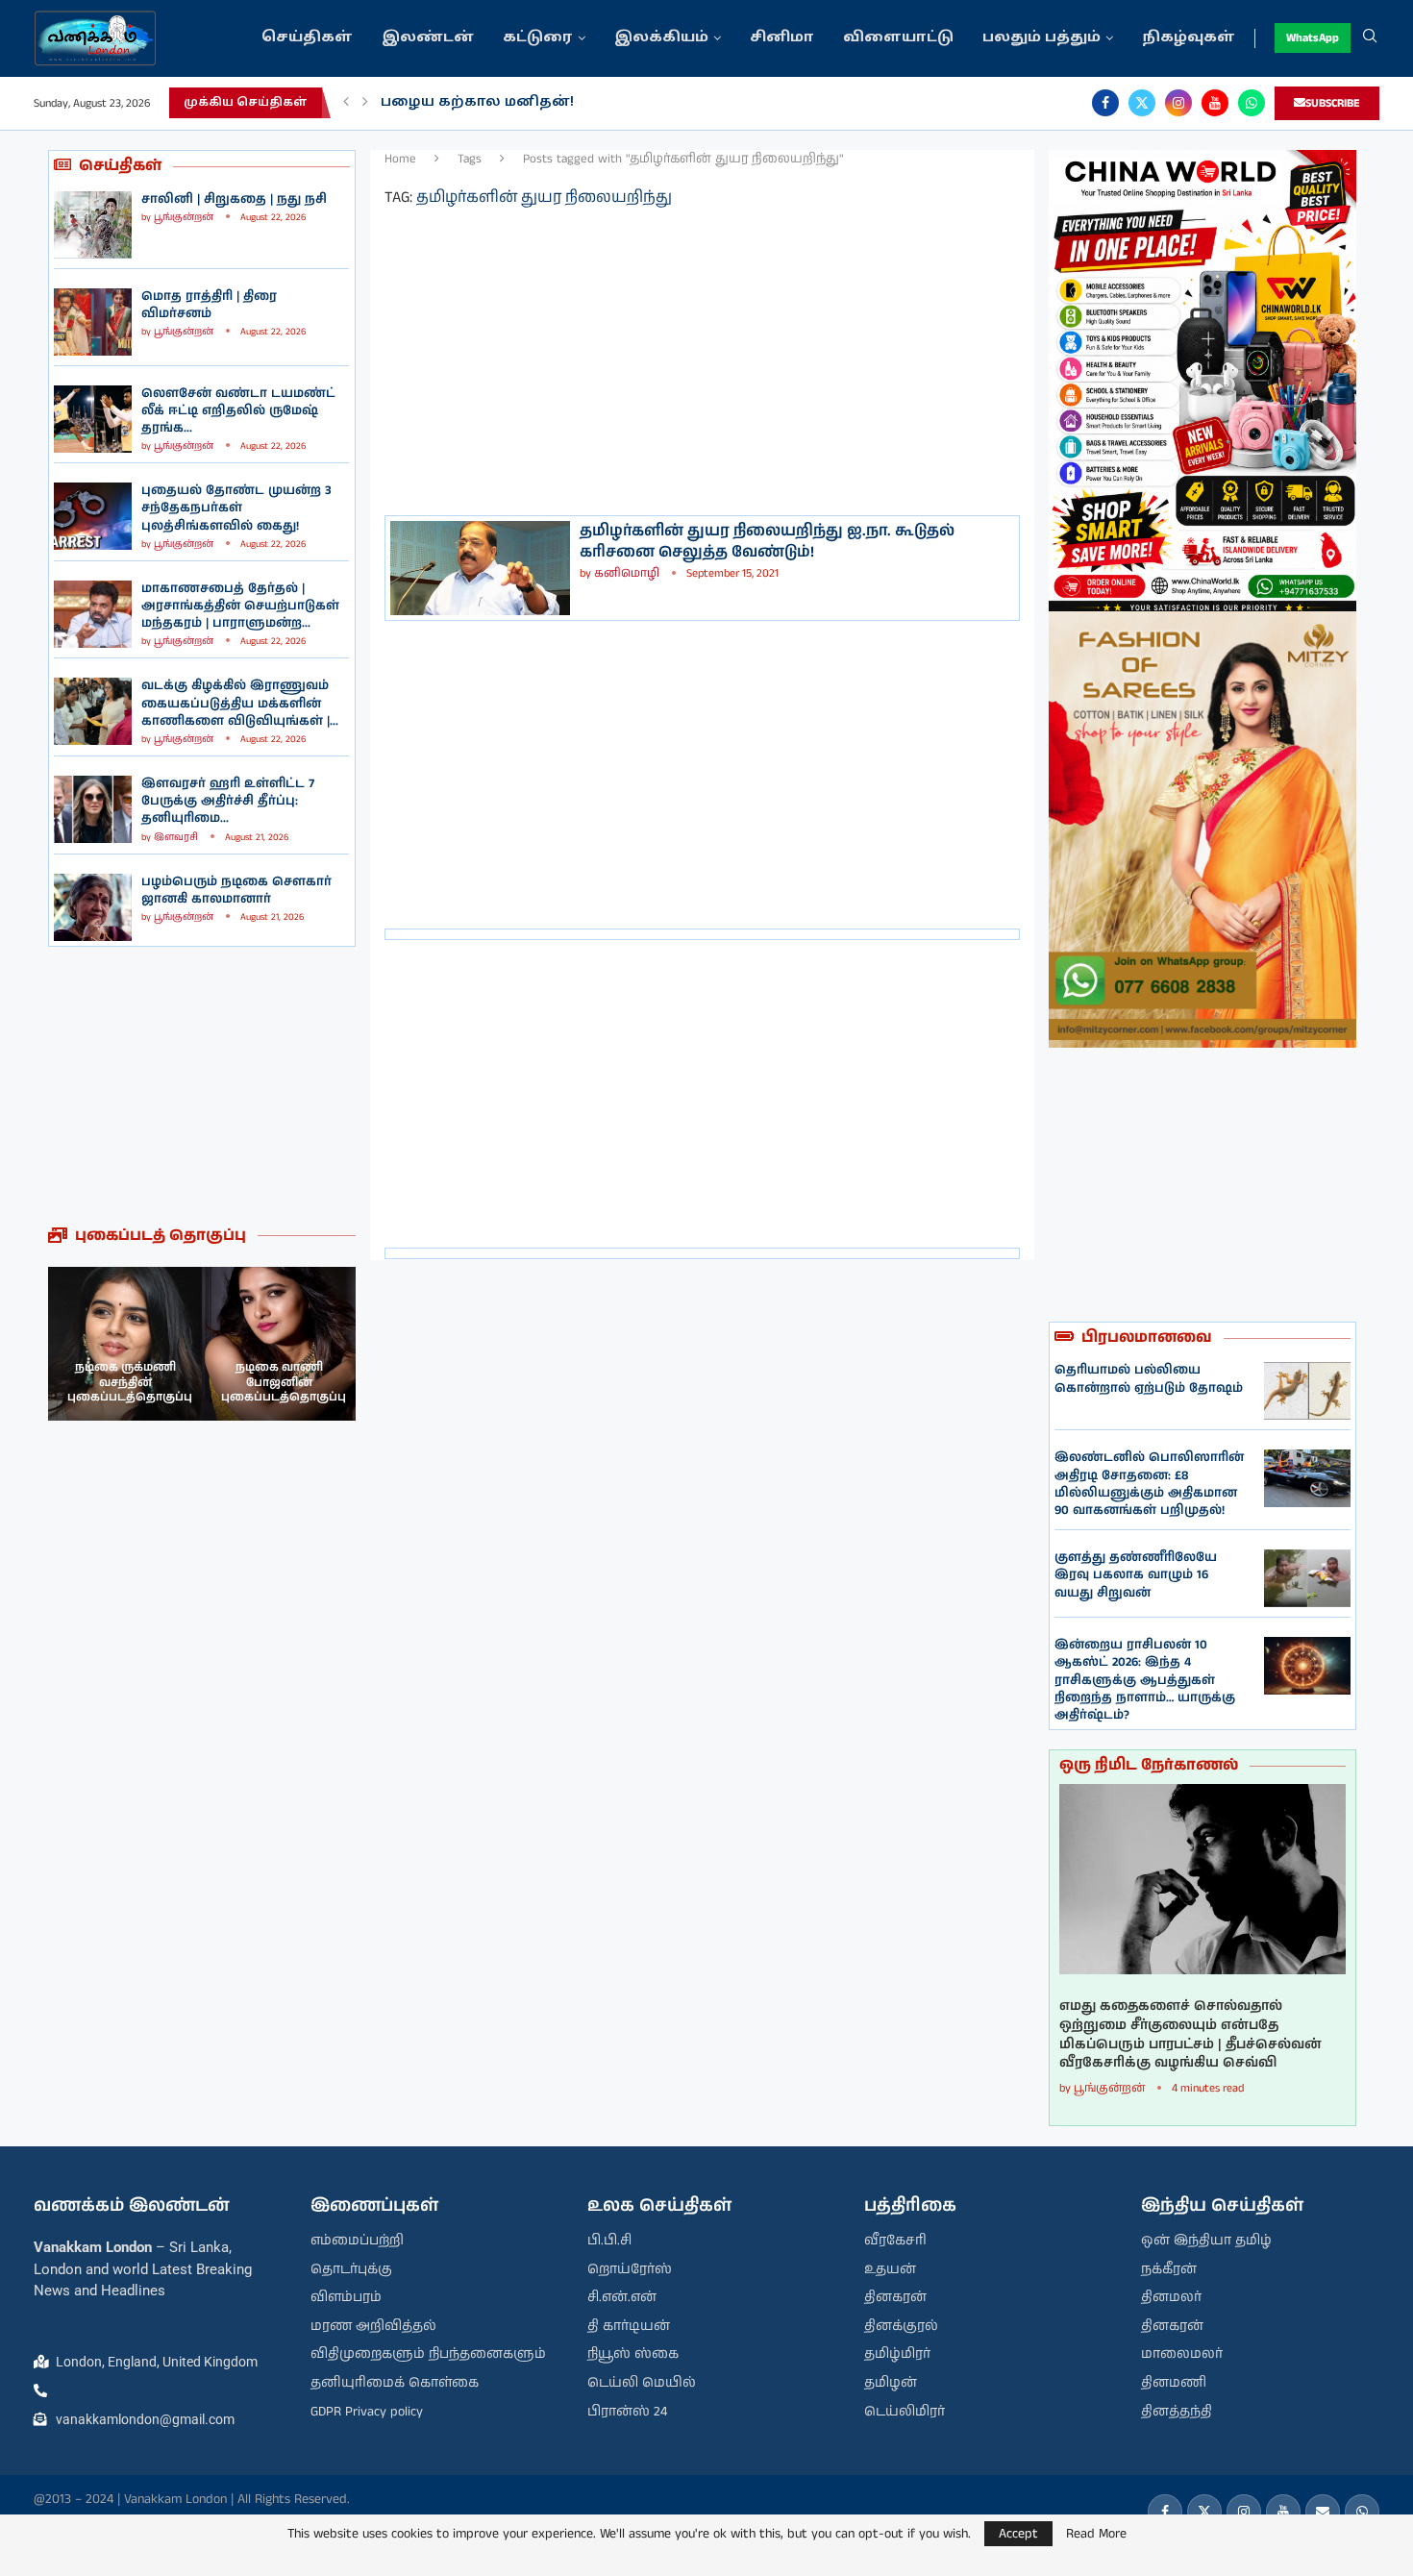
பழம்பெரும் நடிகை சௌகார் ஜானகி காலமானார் (236, 891)
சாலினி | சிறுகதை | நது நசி (234, 199)
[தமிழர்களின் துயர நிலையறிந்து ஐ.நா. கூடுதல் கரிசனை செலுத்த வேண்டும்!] (480, 568)
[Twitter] (1142, 103)
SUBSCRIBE (1333, 103)
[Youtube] (1215, 103)
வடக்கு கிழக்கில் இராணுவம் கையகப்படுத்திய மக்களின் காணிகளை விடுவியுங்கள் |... (240, 703)
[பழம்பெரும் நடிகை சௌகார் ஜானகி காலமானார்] (93, 907)
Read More (1096, 2534)
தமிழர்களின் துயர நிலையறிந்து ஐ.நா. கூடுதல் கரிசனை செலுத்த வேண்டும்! (767, 542)
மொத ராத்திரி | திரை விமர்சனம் (209, 305)
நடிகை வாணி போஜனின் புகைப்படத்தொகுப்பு (130, 1382)
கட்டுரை (538, 38)
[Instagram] (1178, 103)
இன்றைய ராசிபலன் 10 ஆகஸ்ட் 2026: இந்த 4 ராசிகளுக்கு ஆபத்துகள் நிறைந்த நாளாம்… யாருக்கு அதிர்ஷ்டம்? (1145, 1680)
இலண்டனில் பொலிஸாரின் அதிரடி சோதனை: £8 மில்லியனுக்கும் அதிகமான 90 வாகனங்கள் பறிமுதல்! (1149, 1484)
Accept (1018, 2534)
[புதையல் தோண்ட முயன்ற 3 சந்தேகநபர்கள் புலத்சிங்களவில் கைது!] (93, 516)
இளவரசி (176, 837)
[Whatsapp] (1252, 103)
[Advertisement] (202, 1086)
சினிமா (782, 38)
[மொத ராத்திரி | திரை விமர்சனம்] (93, 322)
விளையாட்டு (898, 38)
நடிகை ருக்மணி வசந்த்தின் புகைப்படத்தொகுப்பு (284, 1382)
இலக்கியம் (661, 38)
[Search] (1370, 38)
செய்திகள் (307, 38)
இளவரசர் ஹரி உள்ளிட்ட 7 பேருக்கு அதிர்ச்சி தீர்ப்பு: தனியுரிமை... (228, 801)
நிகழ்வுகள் (1189, 38)
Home (400, 159)
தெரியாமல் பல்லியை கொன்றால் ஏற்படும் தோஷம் (1149, 1379)
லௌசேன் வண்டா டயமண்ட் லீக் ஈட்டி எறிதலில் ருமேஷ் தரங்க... (238, 411)
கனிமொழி (627, 573)
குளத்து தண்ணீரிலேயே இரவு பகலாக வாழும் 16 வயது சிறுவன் (1136, 1575)
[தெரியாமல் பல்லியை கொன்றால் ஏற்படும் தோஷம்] (1307, 1391)
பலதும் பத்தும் (1041, 38)
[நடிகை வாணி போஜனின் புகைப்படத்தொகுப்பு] (125, 1344)
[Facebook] (1105, 103)
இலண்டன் (428, 38)
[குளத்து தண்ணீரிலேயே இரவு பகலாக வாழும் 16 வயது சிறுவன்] (1307, 1578)
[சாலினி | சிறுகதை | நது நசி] (93, 225)
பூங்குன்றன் (184, 217)
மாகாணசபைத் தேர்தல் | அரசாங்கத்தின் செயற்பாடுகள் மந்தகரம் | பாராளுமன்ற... (240, 606)
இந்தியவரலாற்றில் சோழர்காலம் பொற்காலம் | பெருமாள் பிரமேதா (639, 102)
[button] (346, 103)
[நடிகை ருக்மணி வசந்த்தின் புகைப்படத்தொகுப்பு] (279, 1344)
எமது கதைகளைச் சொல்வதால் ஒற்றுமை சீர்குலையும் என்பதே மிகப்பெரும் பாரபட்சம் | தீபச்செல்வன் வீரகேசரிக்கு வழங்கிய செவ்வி (1190, 2035)
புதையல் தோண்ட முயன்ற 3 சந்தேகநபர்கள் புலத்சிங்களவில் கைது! (236, 508)
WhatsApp (1313, 38)
